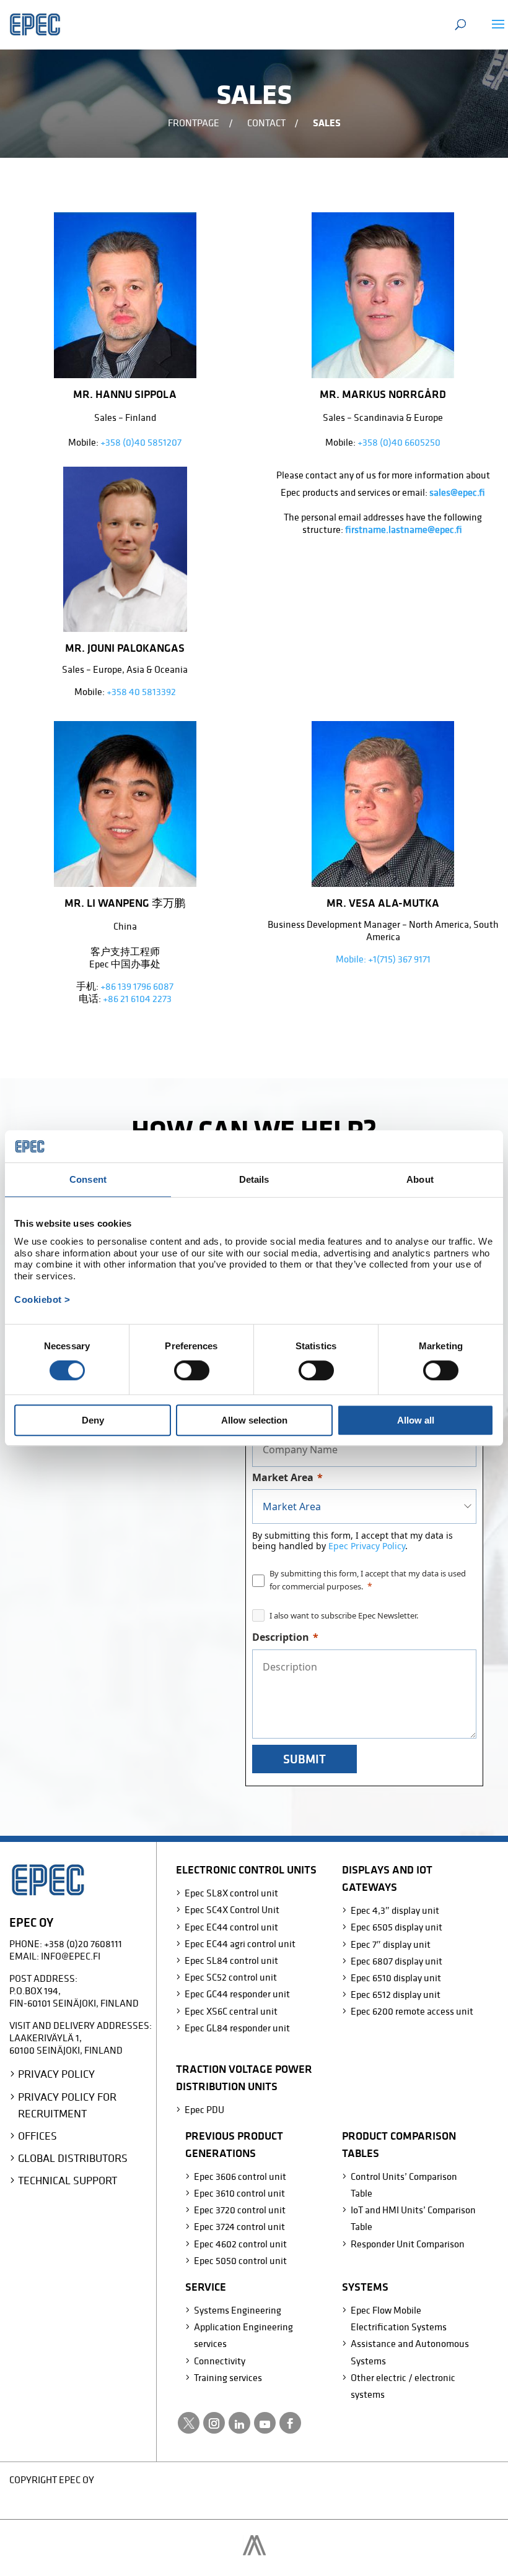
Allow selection (254, 1420)
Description (281, 1637)
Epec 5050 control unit (240, 2260)
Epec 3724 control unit (239, 2226)
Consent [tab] (88, 1180)
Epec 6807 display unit (396, 1961)
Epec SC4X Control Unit (232, 1909)
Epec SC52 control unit (231, 1977)
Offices (37, 2136)
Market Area (283, 1477)
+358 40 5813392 (141, 691)
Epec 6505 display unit (396, 1927)
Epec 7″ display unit (391, 1944)
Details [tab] (254, 1180)
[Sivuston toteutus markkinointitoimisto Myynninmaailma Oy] (254, 2552)
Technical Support (68, 2180)
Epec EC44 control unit (231, 1927)
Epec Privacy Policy (367, 1546)
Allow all (416, 1420)
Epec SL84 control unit (231, 1960)
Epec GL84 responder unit (237, 2028)
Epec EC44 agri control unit (240, 1943)
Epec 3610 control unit (239, 2193)
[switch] (192, 1370)
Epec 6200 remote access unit (412, 2011)
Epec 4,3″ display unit (395, 1910)
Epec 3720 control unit (240, 2210)
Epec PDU (204, 2109)
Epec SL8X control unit (231, 1893)
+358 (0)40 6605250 (399, 442)
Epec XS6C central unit (231, 2011)
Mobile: (352, 959)
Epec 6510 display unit (396, 1977)
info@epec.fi (71, 1956)
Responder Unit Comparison (408, 2244)
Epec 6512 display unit (396, 1994)
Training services (228, 2377)
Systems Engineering (238, 2310)
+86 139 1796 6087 (137, 986)
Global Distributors (73, 2158)
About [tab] (420, 1180)
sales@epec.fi (457, 492)
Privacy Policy (56, 2074)
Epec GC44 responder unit (237, 1994)
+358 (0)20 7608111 (83, 1943)
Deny (93, 1420)
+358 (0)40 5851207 (141, 442)
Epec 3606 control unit (240, 2176)
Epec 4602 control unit (240, 2244)
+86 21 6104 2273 (137, 998)
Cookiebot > (42, 1299)
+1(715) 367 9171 (399, 959)
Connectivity (220, 2361)
